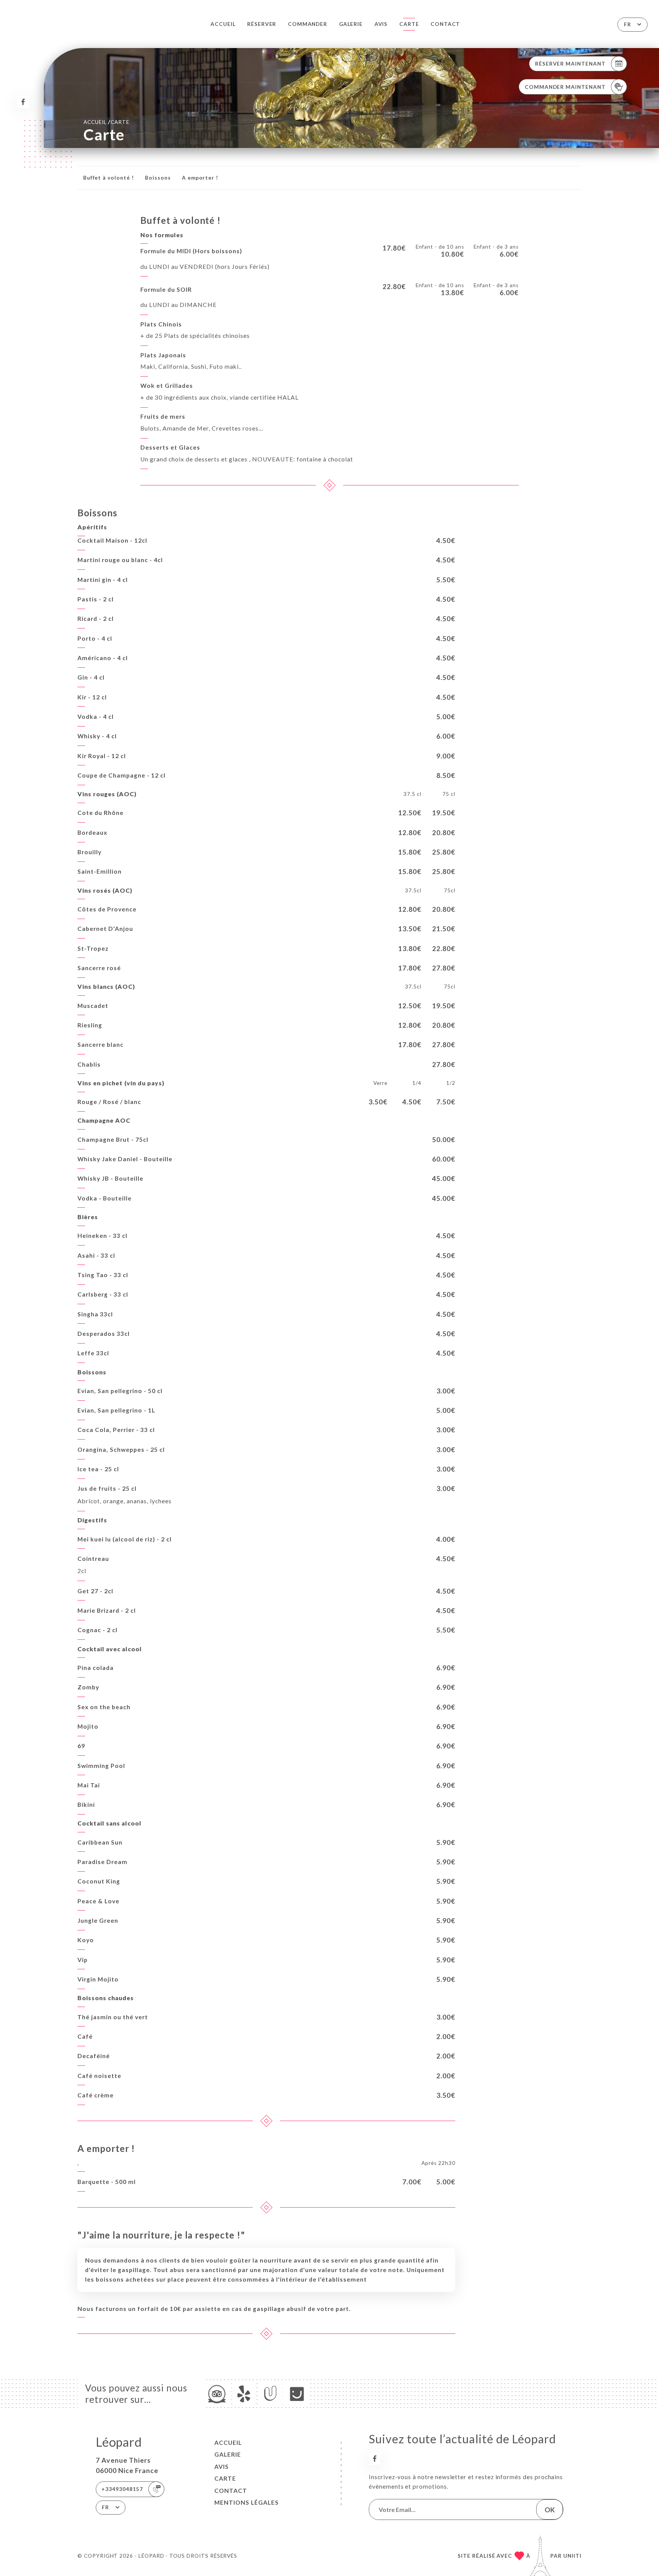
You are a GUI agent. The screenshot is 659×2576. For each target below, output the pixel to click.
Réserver (262, 24)
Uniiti (572, 2556)
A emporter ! (200, 178)
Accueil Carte (106, 122)
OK (550, 2510)
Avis (381, 24)
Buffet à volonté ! (108, 178)
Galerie (351, 24)
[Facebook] (23, 102)
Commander (308, 24)
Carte (409, 24)
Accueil (223, 24)
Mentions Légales (247, 2502)
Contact (445, 24)
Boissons (158, 178)
